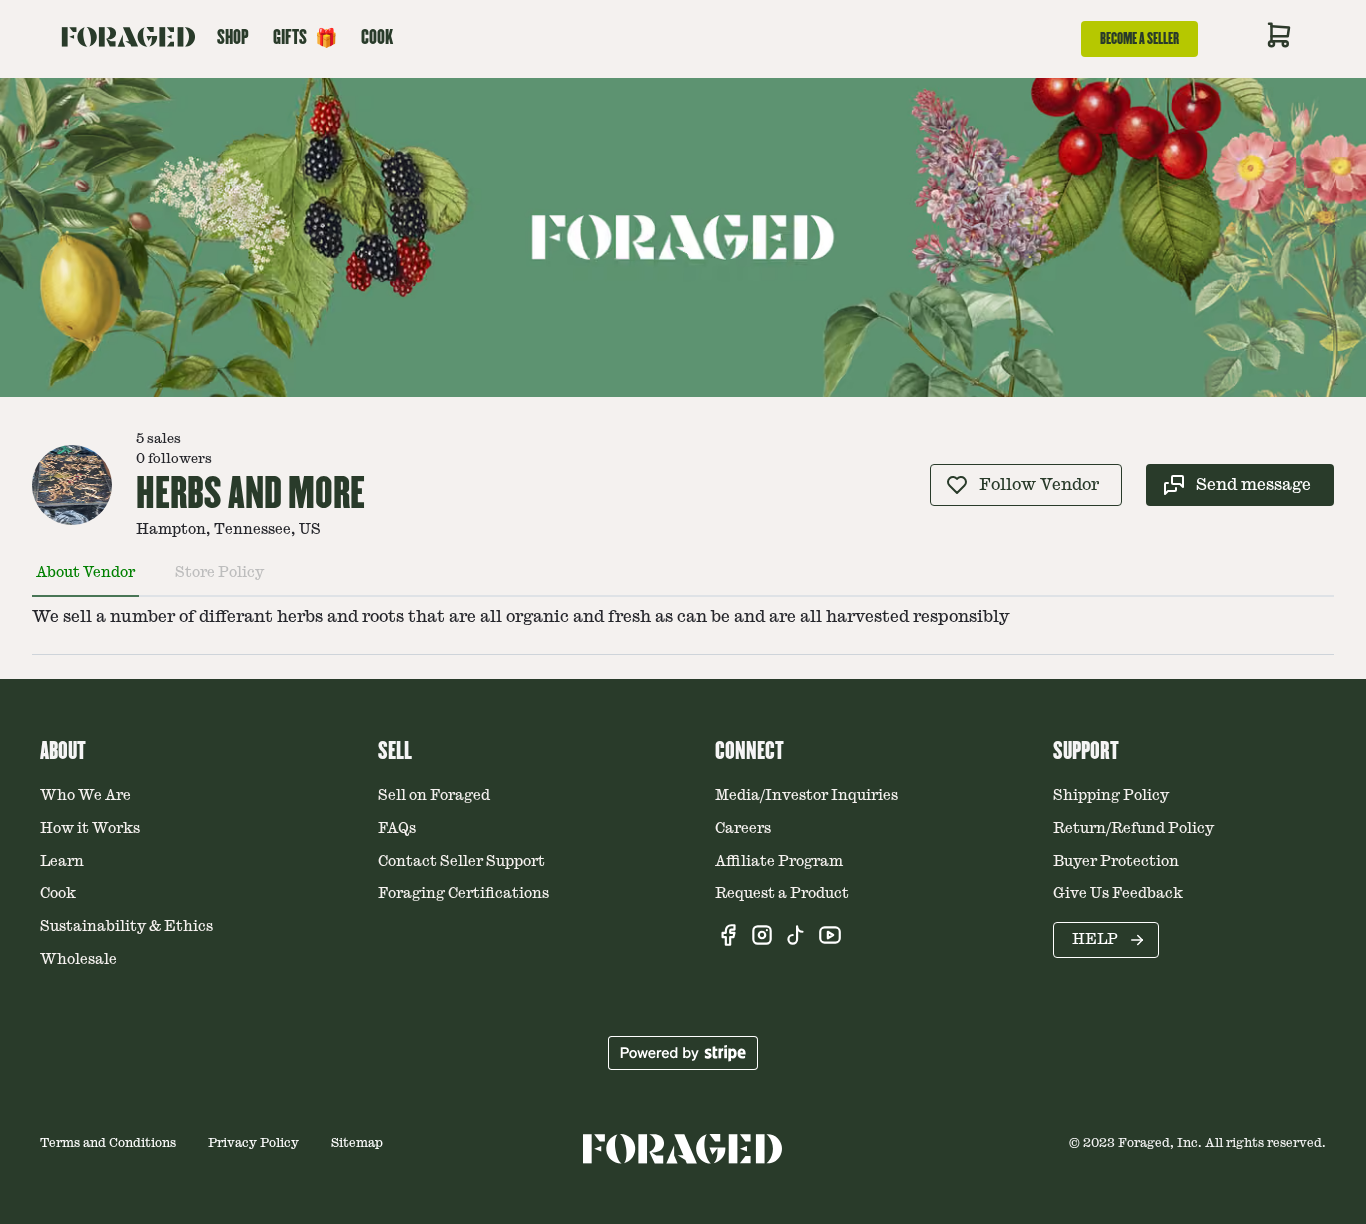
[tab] (85, 581)
